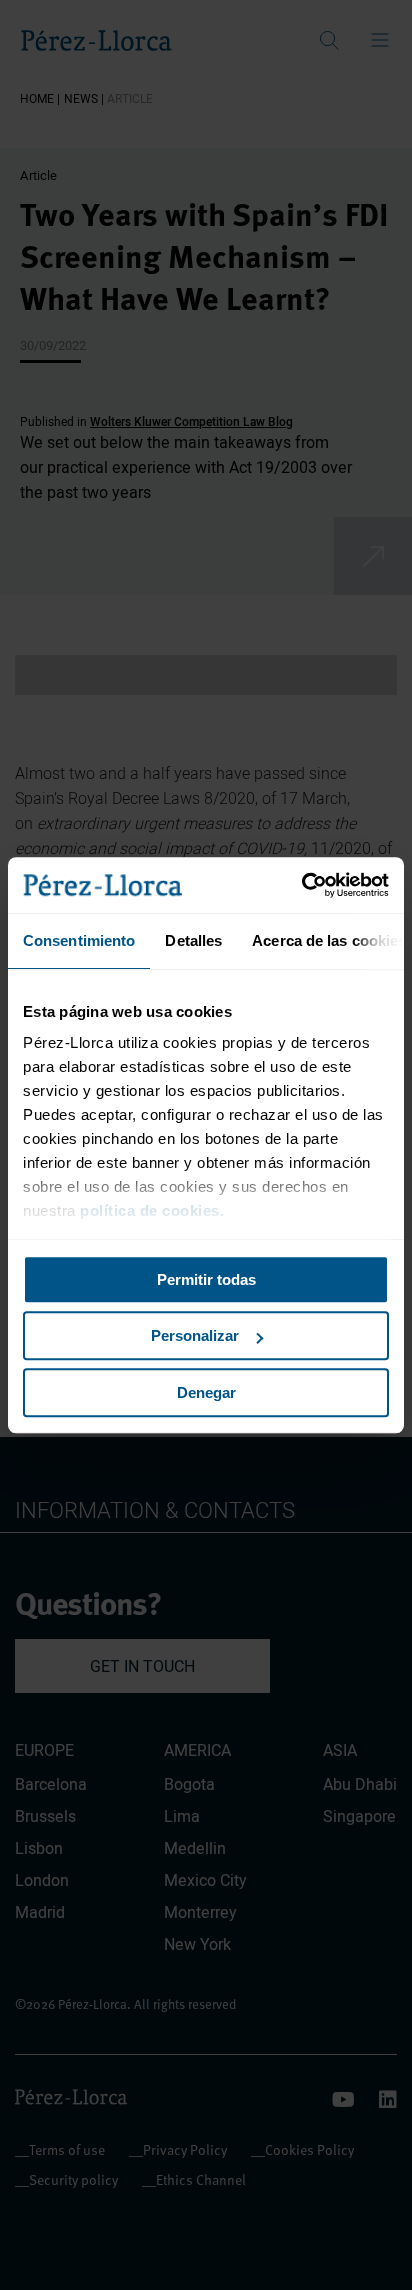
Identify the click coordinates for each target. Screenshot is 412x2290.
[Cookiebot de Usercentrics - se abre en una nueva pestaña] (301, 885)
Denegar (206, 1392)
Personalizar (195, 1335)
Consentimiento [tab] (79, 940)
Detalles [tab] (193, 940)
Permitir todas (206, 1279)
